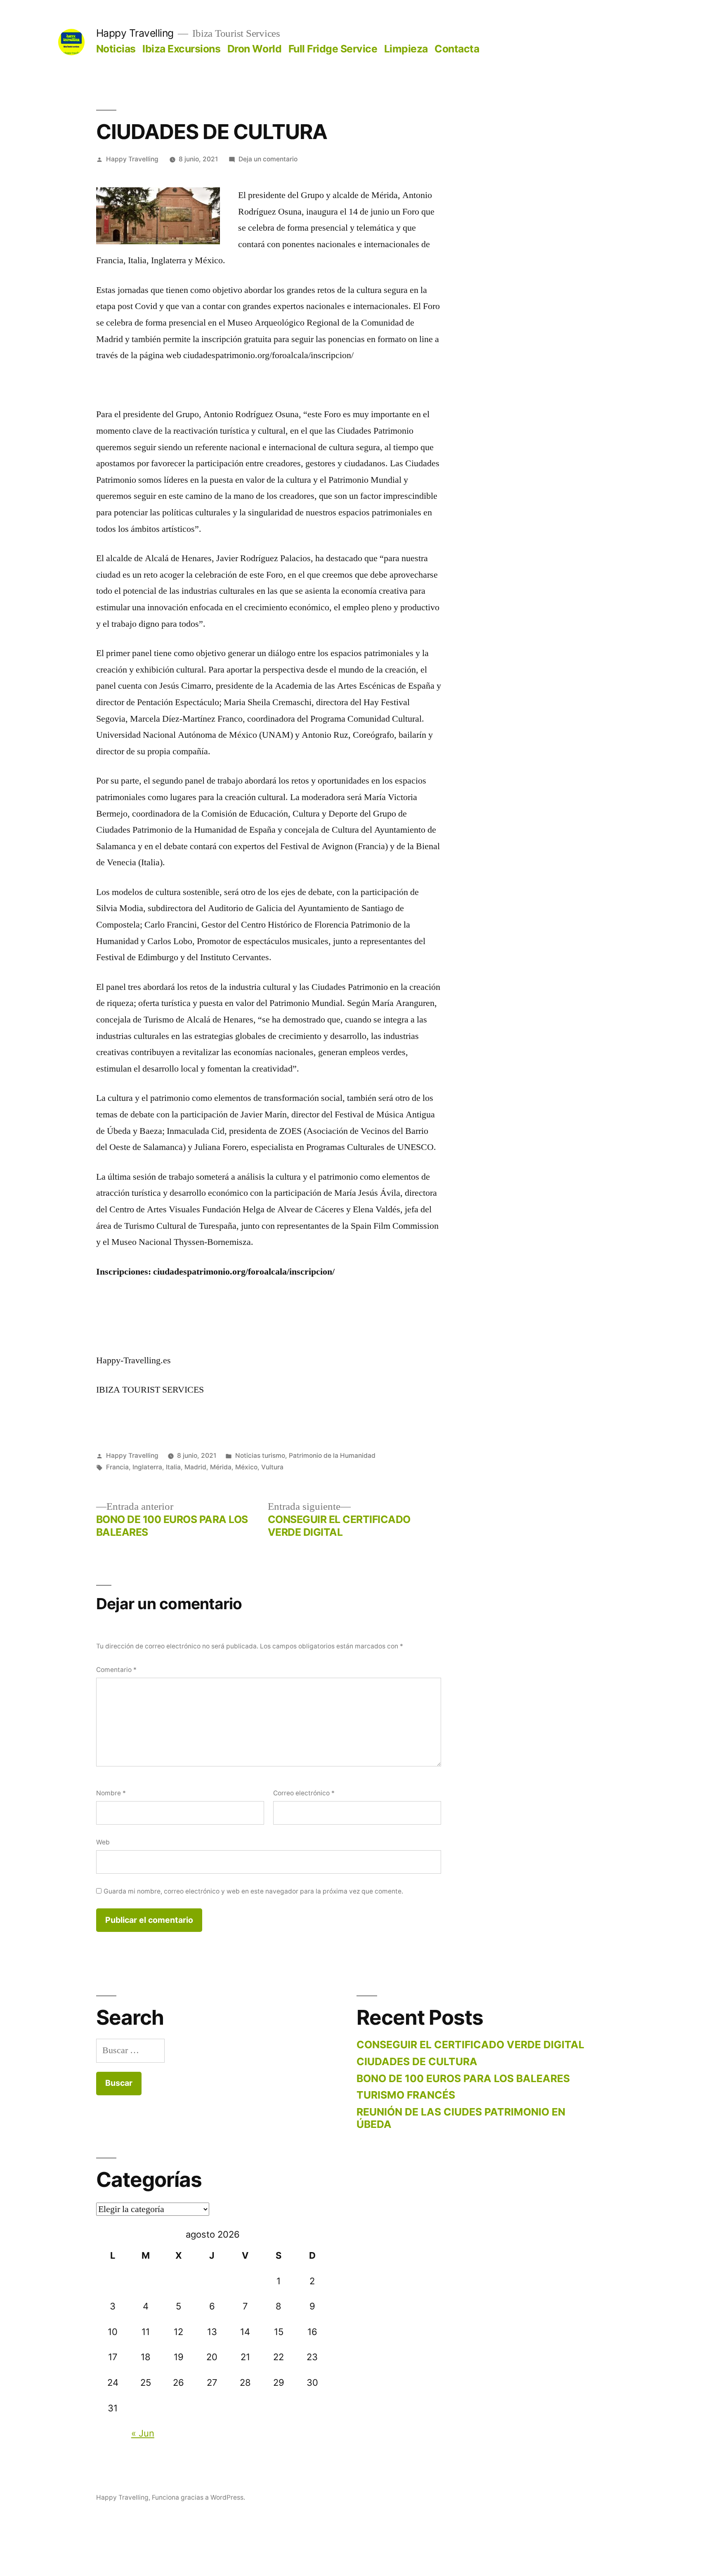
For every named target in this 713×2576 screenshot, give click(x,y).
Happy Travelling (135, 33)
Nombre (111, 1793)
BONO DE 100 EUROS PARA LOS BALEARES (463, 2078)
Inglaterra (147, 1467)
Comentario (116, 1670)
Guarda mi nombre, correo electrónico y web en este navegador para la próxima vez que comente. (253, 1891)
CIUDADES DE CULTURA (417, 2061)
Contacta (457, 49)
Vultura (272, 1467)
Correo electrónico (304, 1793)
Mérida (221, 1467)
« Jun (143, 2433)
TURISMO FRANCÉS (406, 2095)
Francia (117, 1467)
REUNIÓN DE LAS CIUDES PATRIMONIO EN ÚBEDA (461, 2118)
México (246, 1467)
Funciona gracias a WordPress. (198, 2497)
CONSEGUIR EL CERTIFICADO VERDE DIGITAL (470, 2045)
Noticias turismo (260, 1456)
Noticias (116, 49)
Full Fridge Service (333, 49)
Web (103, 1842)
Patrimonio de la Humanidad (332, 1456)
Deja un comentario (268, 159)
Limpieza (406, 49)
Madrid (195, 1467)
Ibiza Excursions (181, 49)
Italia (173, 1467)
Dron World (254, 49)
